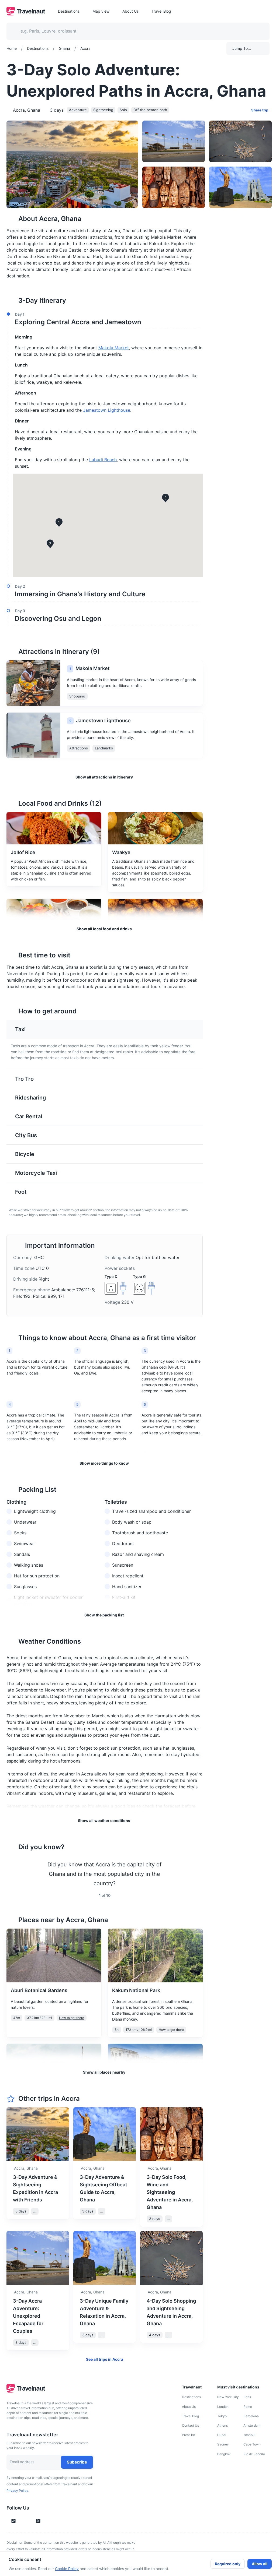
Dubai (222, 2435)
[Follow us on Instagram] (23, 2521)
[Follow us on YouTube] (29, 2521)
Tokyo (222, 2416)
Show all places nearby (104, 2072)
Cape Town (252, 2444)
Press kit (188, 2435)
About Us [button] (130, 11)
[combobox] (135, 31)
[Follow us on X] (38, 2521)
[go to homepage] (26, 14)
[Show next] (196, 1874)
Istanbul (249, 2435)
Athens (222, 2425)
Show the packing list (104, 1615)
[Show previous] (13, 1874)
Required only (228, 2564)
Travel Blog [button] (161, 11)
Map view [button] (101, 11)
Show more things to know (104, 1463)
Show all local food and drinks (104, 929)
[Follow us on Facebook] (47, 2521)
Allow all (260, 2564)
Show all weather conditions (104, 1821)
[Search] (257, 31)
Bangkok (224, 2454)
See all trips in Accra (105, 2359)
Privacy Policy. (18, 2491)
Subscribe (77, 2462)
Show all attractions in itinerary (104, 777)
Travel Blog (190, 2416)
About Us (189, 2407)
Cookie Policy (67, 2569)
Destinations (191, 2397)
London (223, 2407)
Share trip (260, 110)
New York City (228, 2397)
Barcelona (251, 2416)
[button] (103, 319)
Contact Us (190, 2425)
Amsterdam (252, 2425)
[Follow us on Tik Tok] (13, 2521)
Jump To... (242, 48)
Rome (248, 2407)
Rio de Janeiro (254, 2454)
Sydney (223, 2444)
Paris (247, 2397)
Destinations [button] (69, 11)
